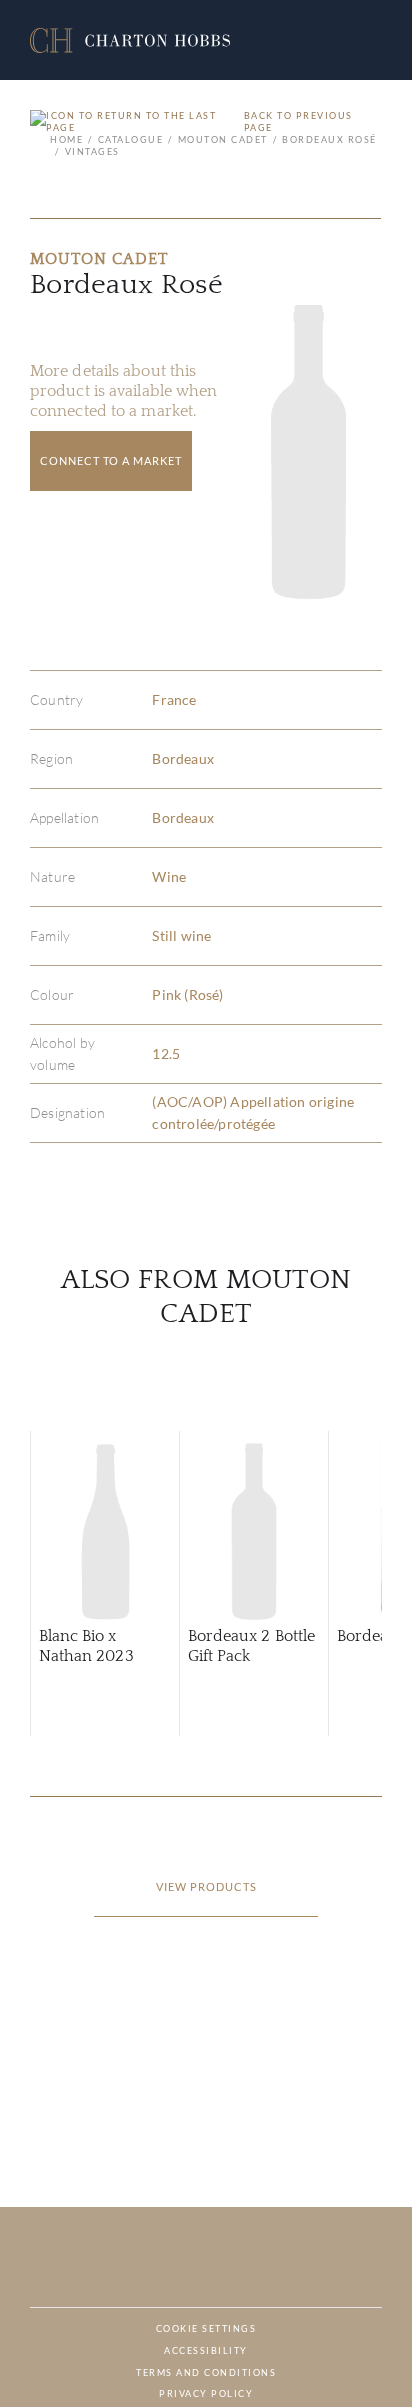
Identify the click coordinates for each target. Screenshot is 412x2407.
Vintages (92, 151)
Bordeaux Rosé (329, 139)
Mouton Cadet (223, 139)
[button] (130, 40)
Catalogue (130, 139)
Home (66, 139)
